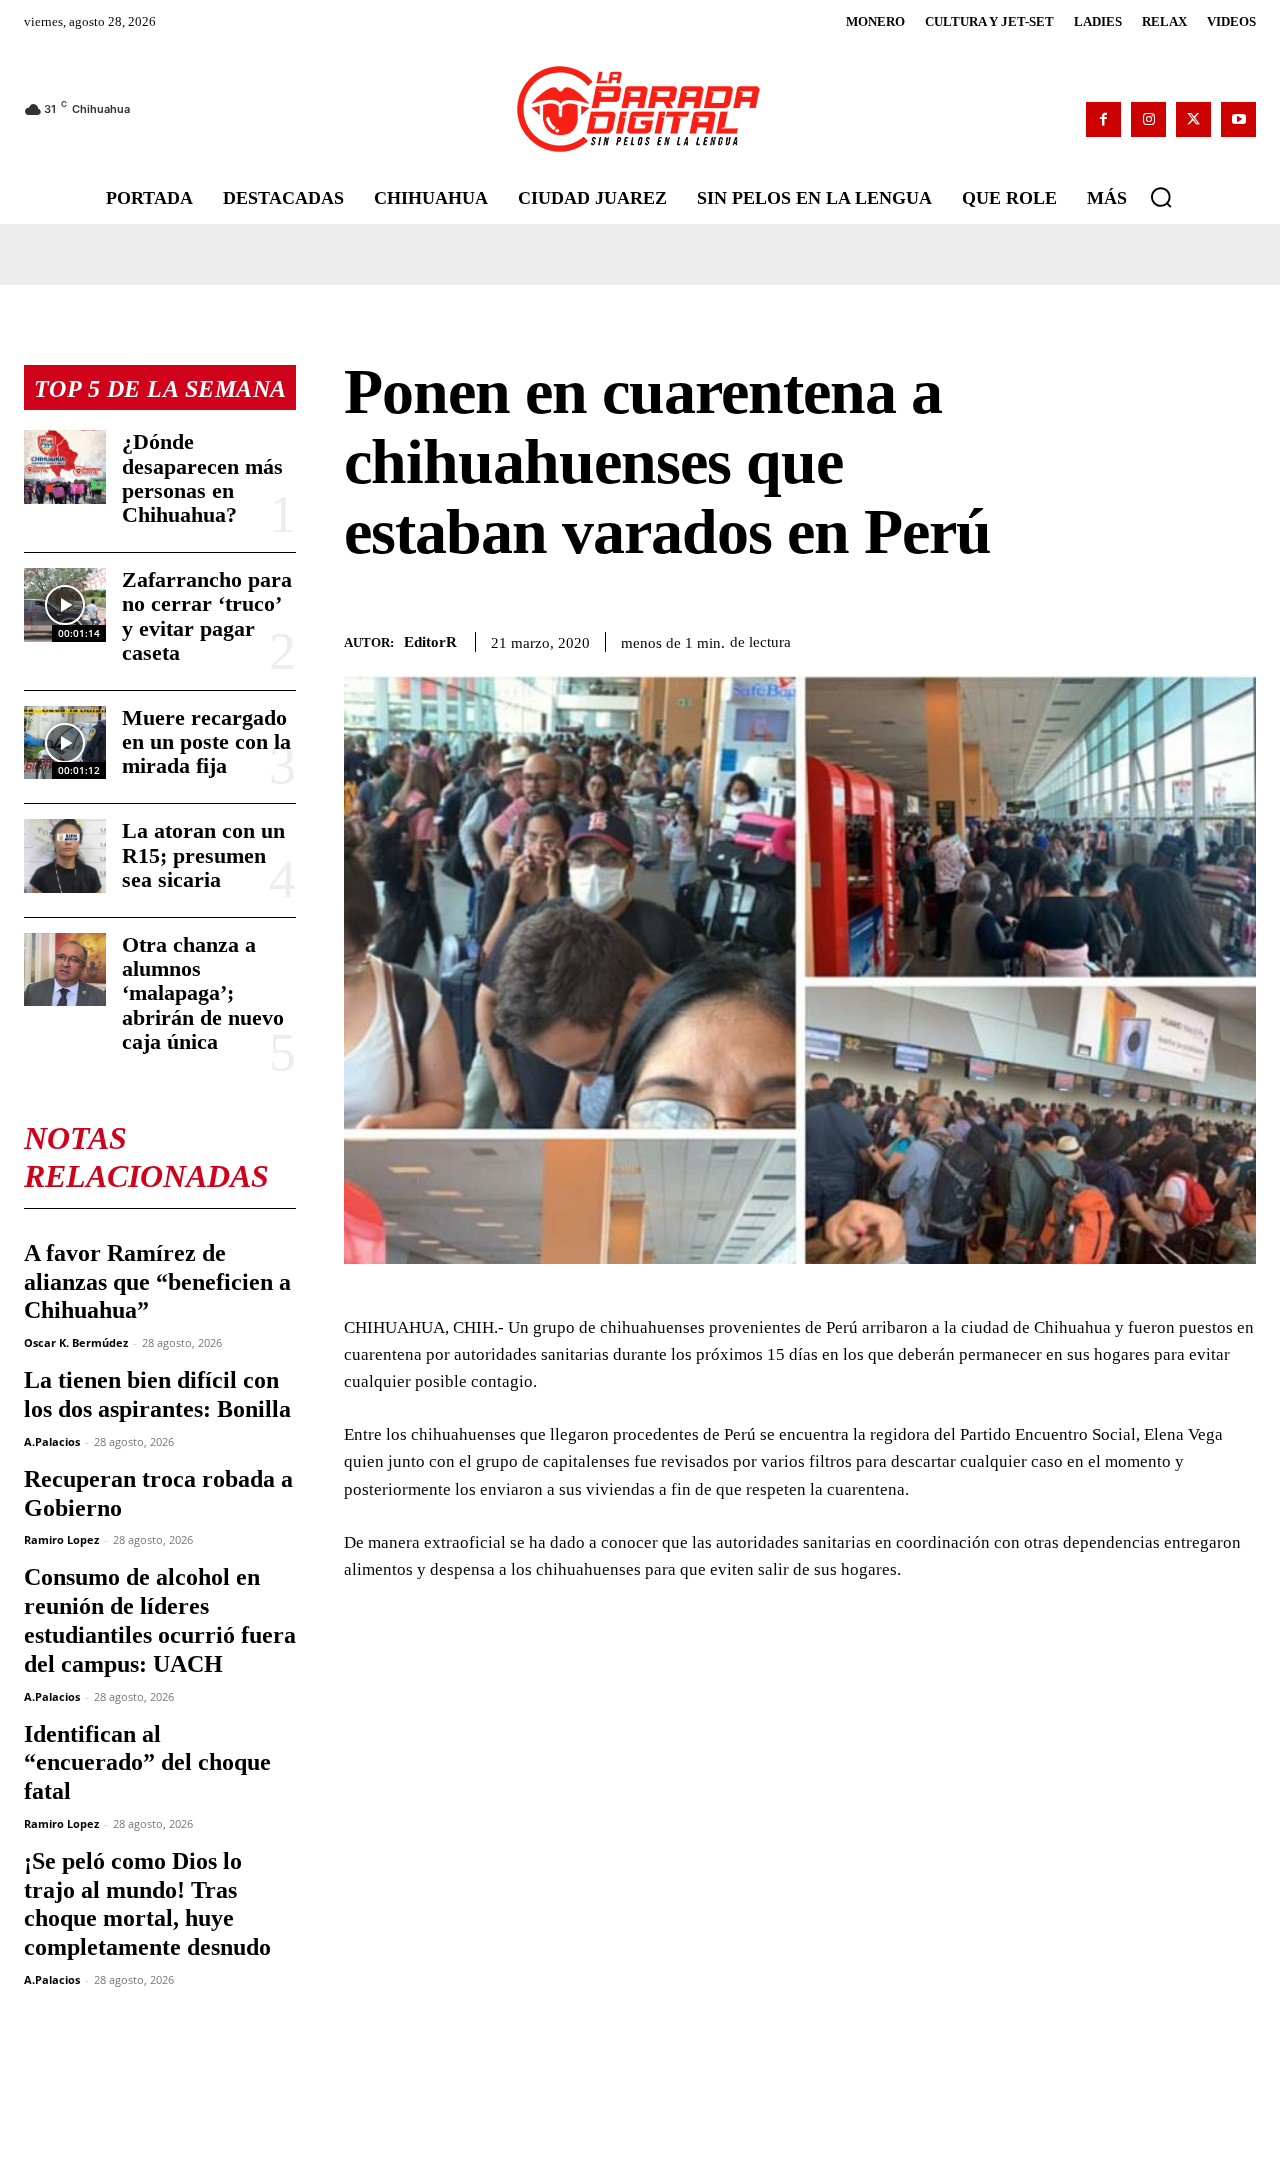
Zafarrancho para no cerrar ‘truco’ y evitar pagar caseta (207, 616)
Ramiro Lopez (61, 1539)
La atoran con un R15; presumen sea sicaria (203, 854)
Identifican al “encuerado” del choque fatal (147, 1763)
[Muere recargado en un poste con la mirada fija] (65, 742)
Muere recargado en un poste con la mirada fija (206, 741)
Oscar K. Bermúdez (76, 1342)
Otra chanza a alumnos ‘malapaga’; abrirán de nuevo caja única (203, 993)
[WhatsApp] (1144, 639)
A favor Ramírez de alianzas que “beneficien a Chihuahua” (157, 1282)
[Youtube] (1238, 119)
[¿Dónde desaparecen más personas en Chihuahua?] (65, 466)
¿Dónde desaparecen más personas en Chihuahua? (202, 478)
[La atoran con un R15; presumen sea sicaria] (65, 855)
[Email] (1236, 639)
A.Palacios (52, 1441)
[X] (1193, 119)
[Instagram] (1148, 119)
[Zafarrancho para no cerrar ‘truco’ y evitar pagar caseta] (65, 604)
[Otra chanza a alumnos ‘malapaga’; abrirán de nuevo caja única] (65, 969)
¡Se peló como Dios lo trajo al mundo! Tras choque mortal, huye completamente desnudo (147, 1904)
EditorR (430, 642)
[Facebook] (1103, 119)
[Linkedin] (1190, 639)
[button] (1161, 197)
